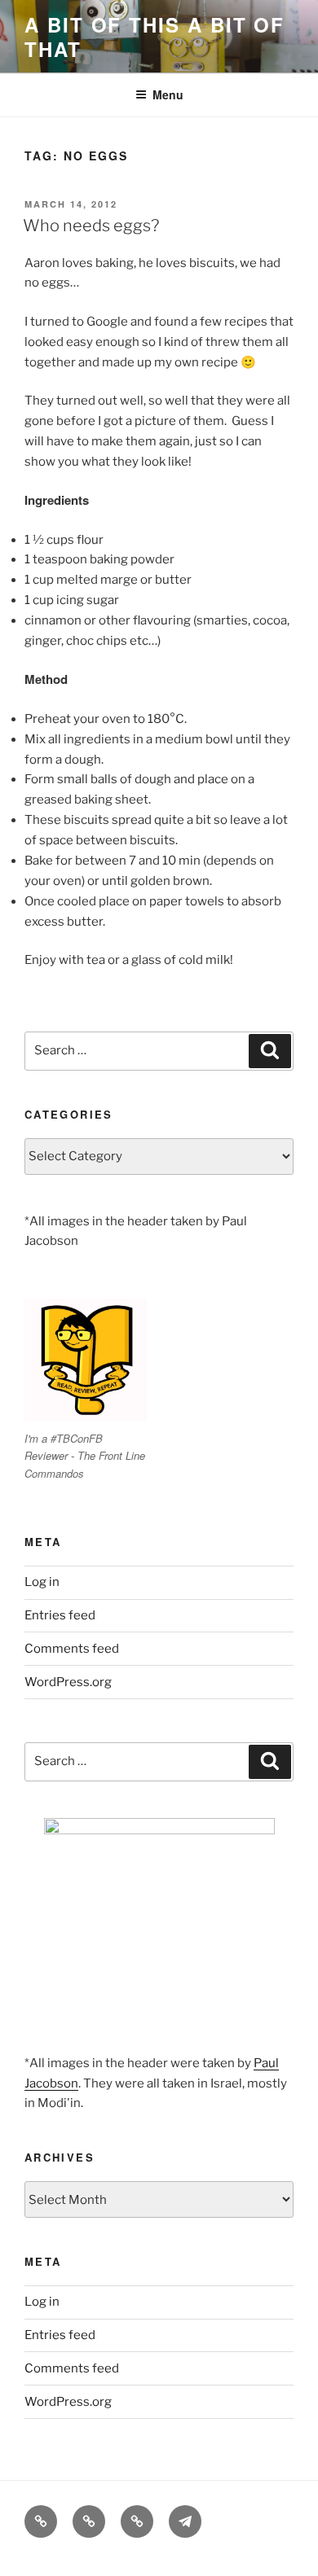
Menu (168, 94)
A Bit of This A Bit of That (155, 37)
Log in (42, 1582)
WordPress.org (68, 1682)
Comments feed (72, 1649)
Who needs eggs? (91, 226)
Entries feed (60, 1615)
